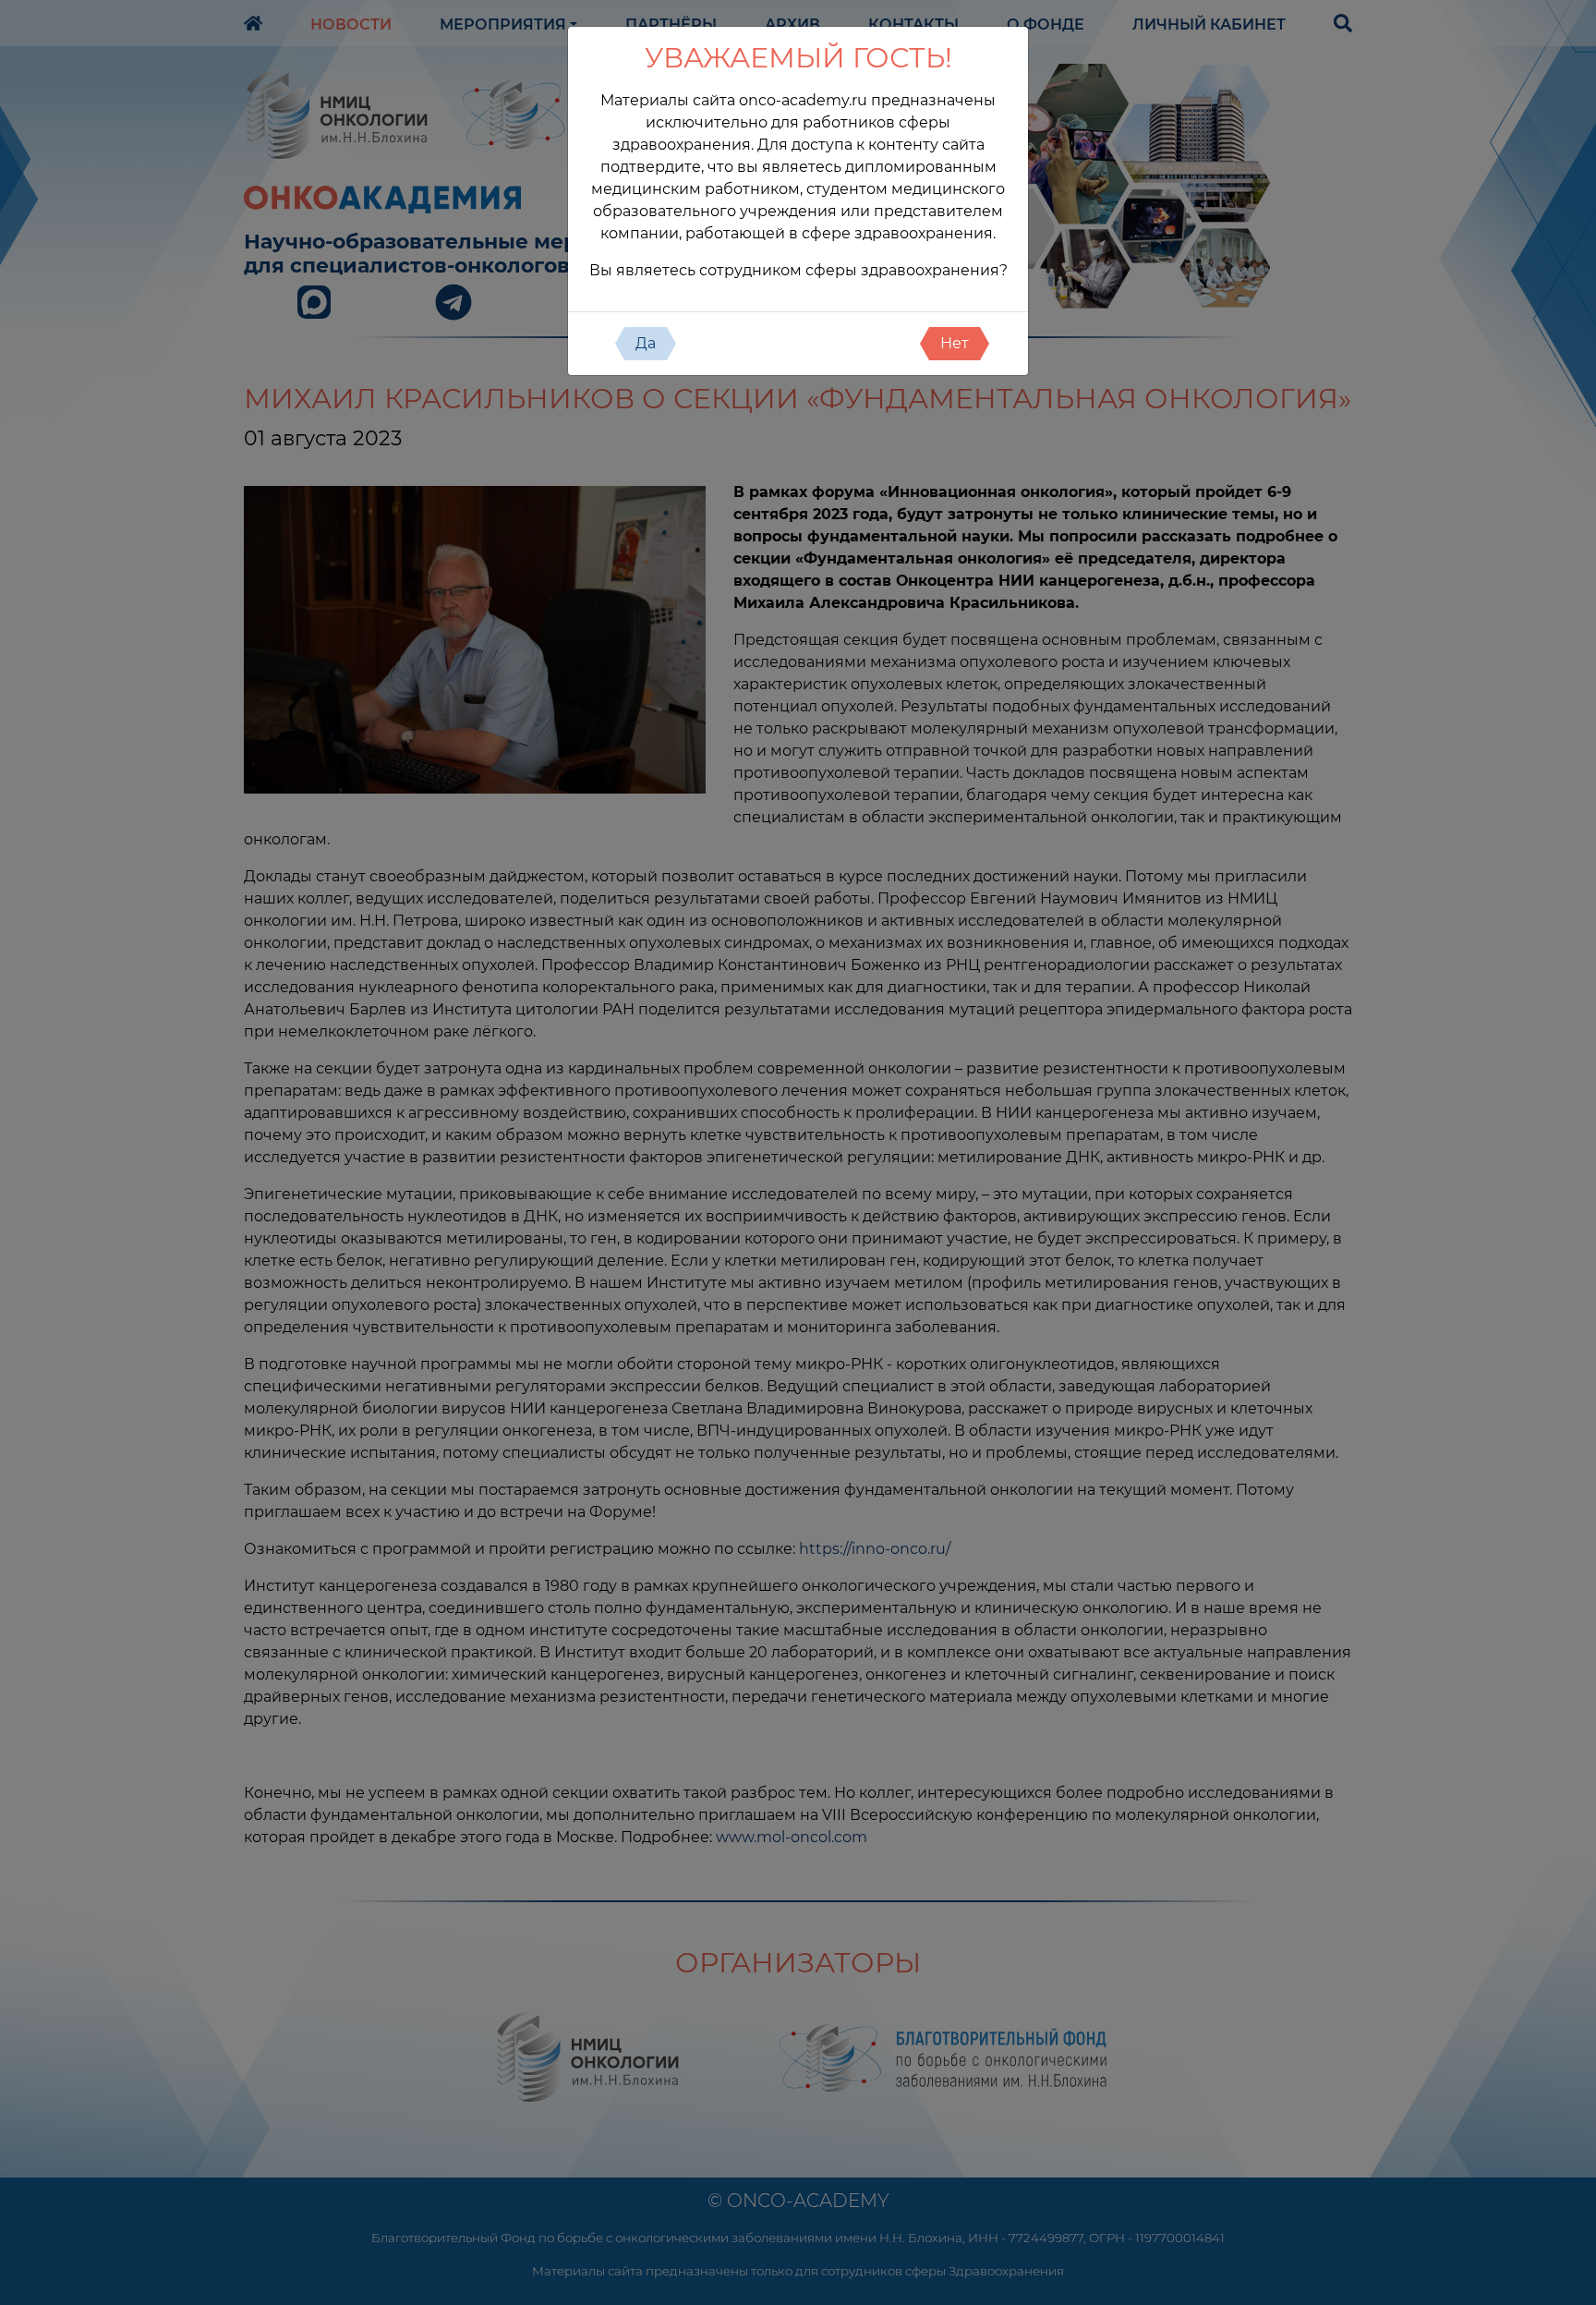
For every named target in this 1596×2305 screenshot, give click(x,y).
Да (646, 343)
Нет (955, 343)
